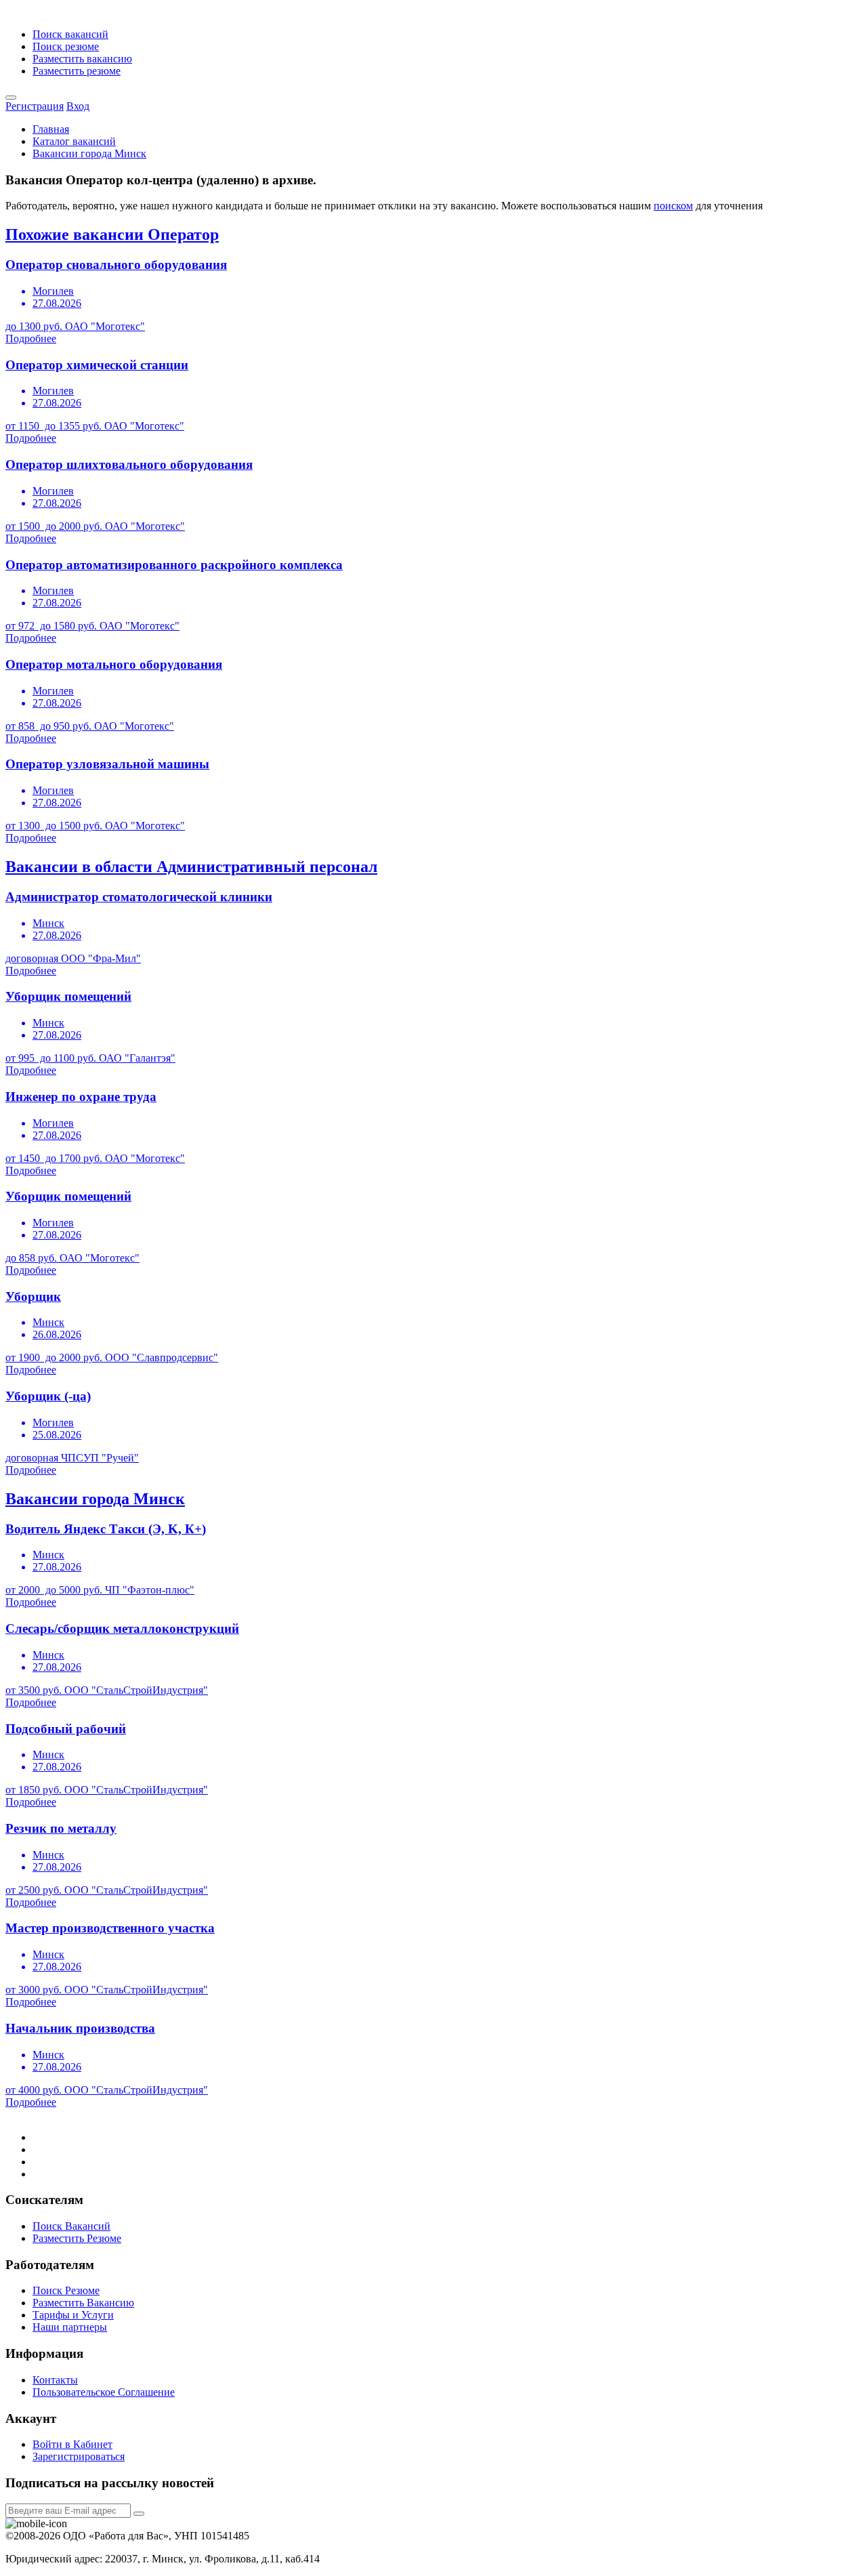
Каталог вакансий (74, 141)
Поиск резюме (66, 46)
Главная (51, 129)
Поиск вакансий (70, 34)
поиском (673, 206)
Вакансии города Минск (89, 153)
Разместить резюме (77, 71)
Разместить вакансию (82, 59)
